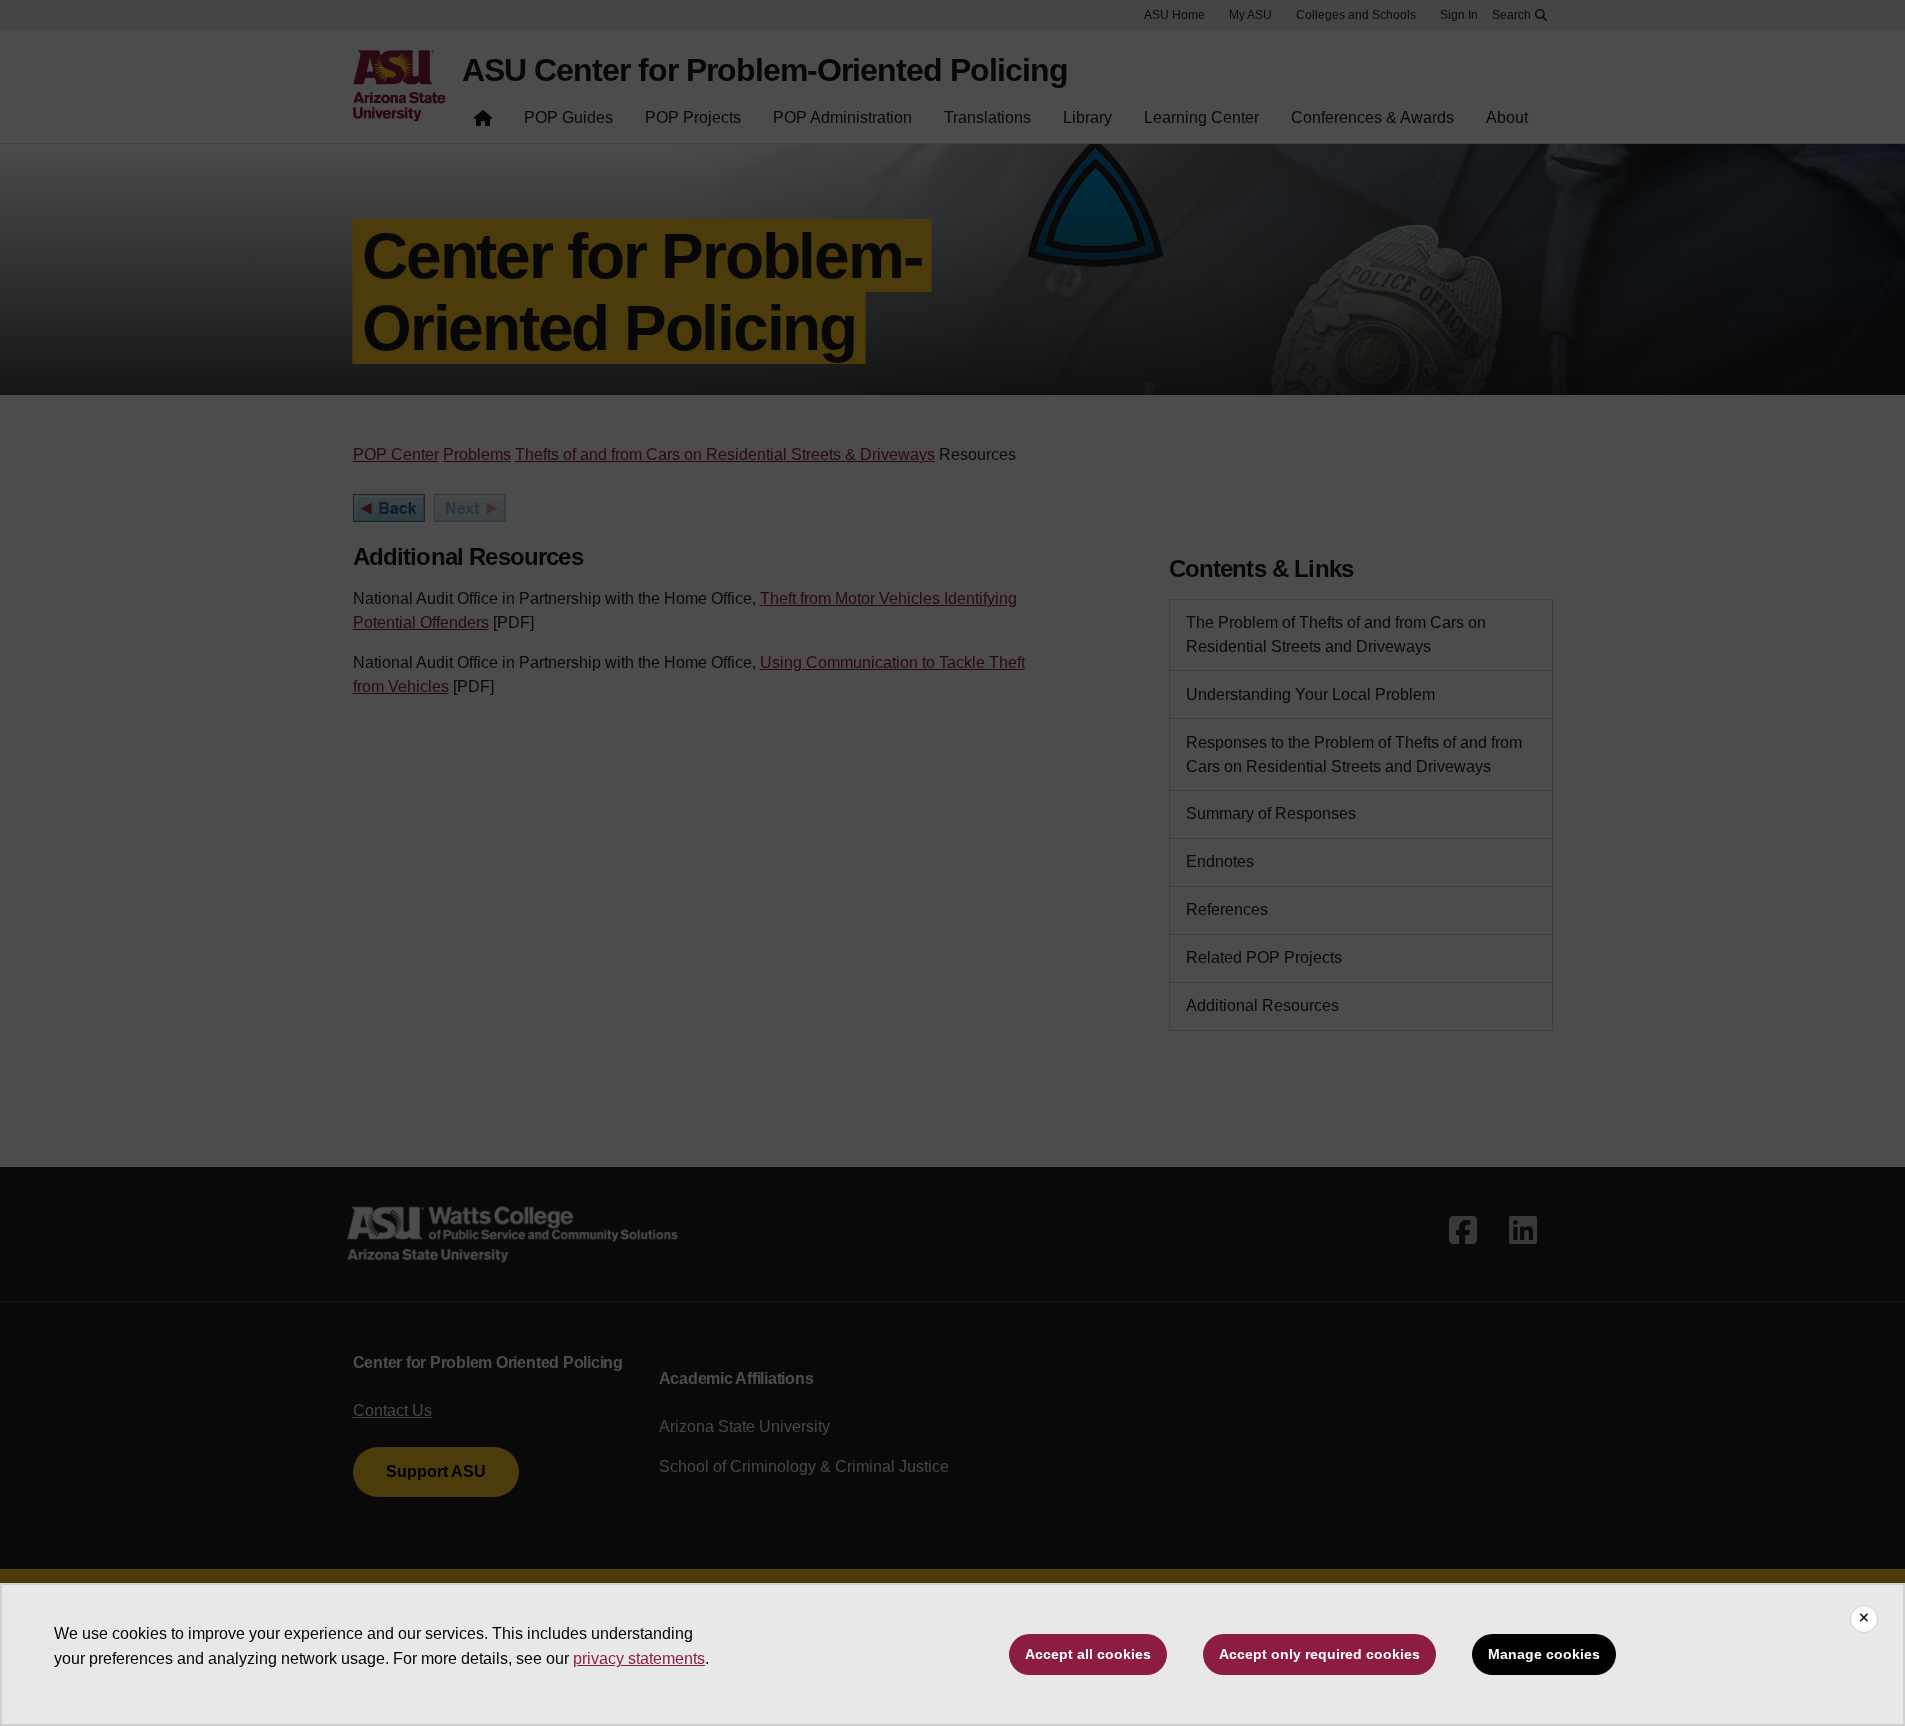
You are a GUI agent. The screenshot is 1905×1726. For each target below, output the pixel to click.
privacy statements (639, 1658)
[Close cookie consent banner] (1864, 1619)
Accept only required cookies (1319, 1654)
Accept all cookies (1088, 1654)
